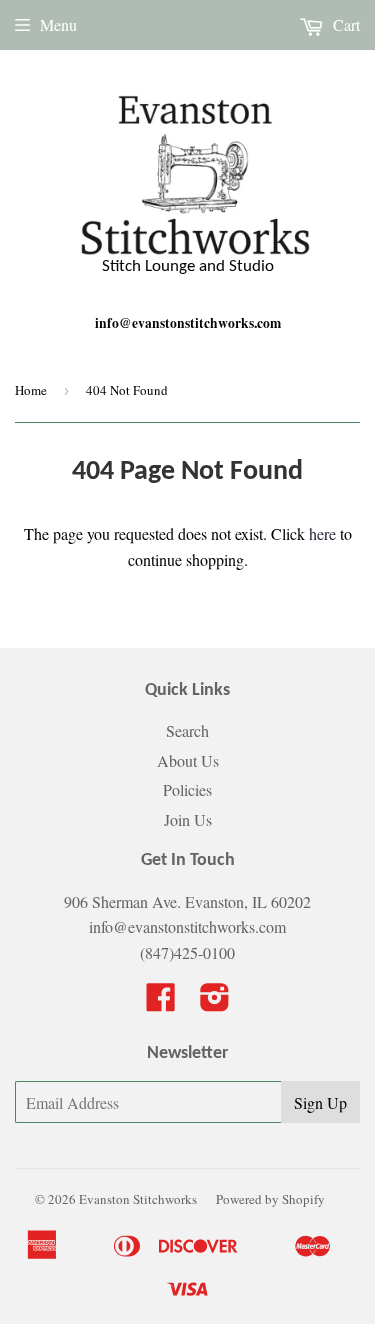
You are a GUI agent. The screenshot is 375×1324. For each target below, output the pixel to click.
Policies (187, 789)
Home (31, 390)
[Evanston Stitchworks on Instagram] (215, 1002)
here (322, 533)
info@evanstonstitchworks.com (188, 323)
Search (187, 730)
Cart (344, 24)
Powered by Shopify (270, 1199)
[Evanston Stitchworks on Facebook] (161, 1002)
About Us (188, 760)
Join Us (188, 819)
